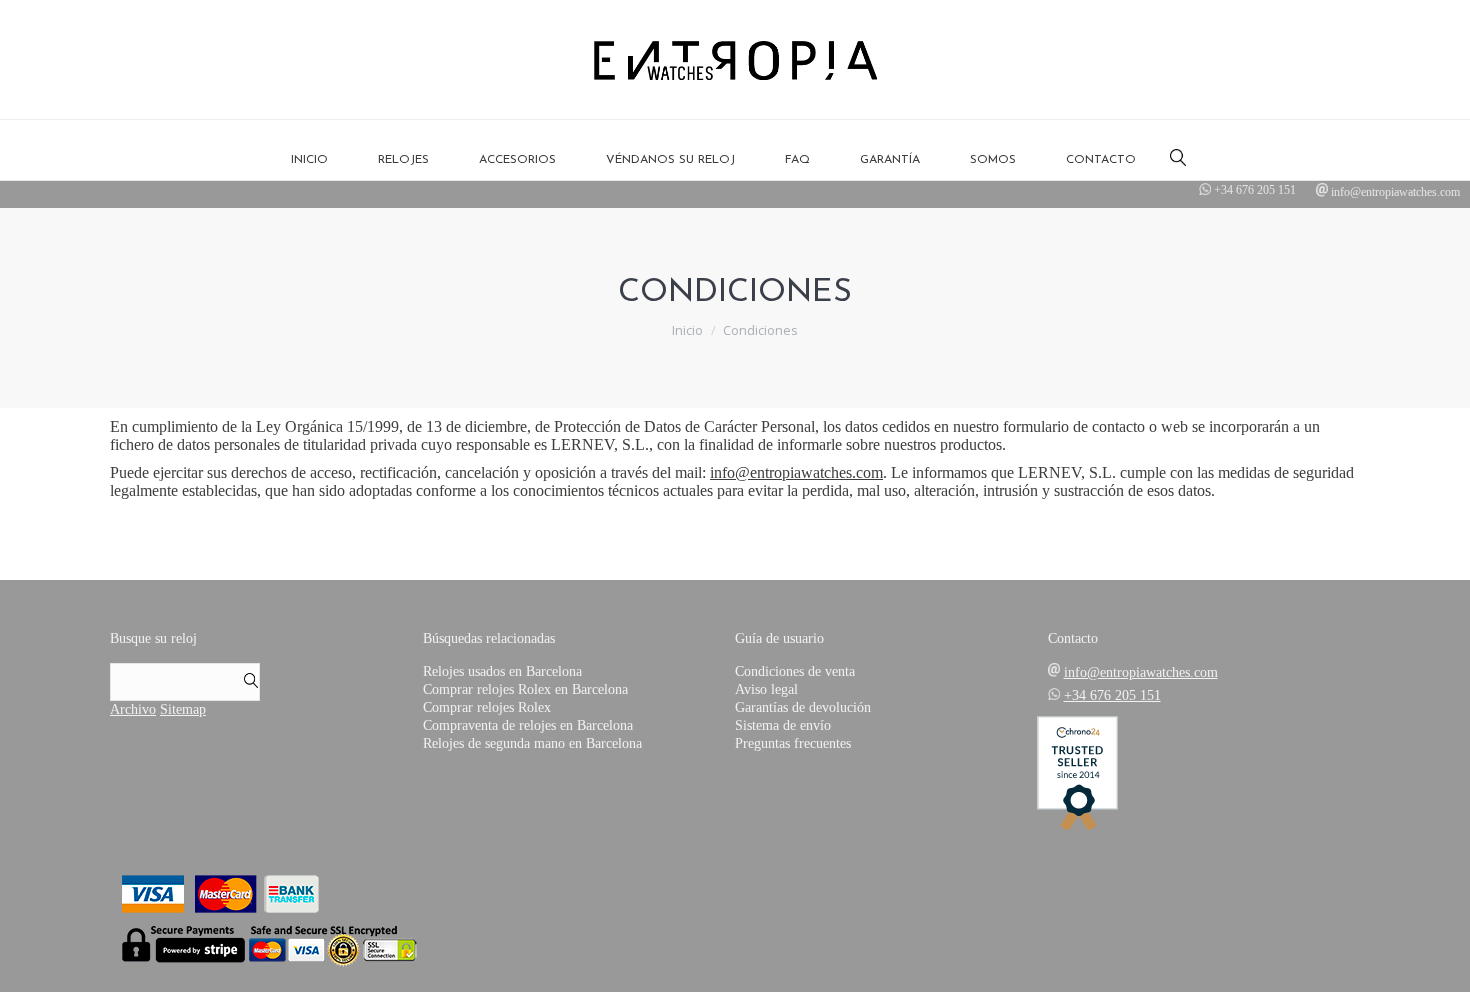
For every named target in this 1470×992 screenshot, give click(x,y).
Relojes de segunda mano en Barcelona (532, 743)
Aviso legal (766, 689)
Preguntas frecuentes (793, 743)
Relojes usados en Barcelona (502, 671)
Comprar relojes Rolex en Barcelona (525, 689)
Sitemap (183, 709)
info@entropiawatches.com (1395, 192)
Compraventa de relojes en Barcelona (528, 725)
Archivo (133, 709)
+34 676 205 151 (1255, 190)
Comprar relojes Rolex (487, 707)
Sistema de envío (783, 725)
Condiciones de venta (795, 671)
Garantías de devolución (803, 707)
